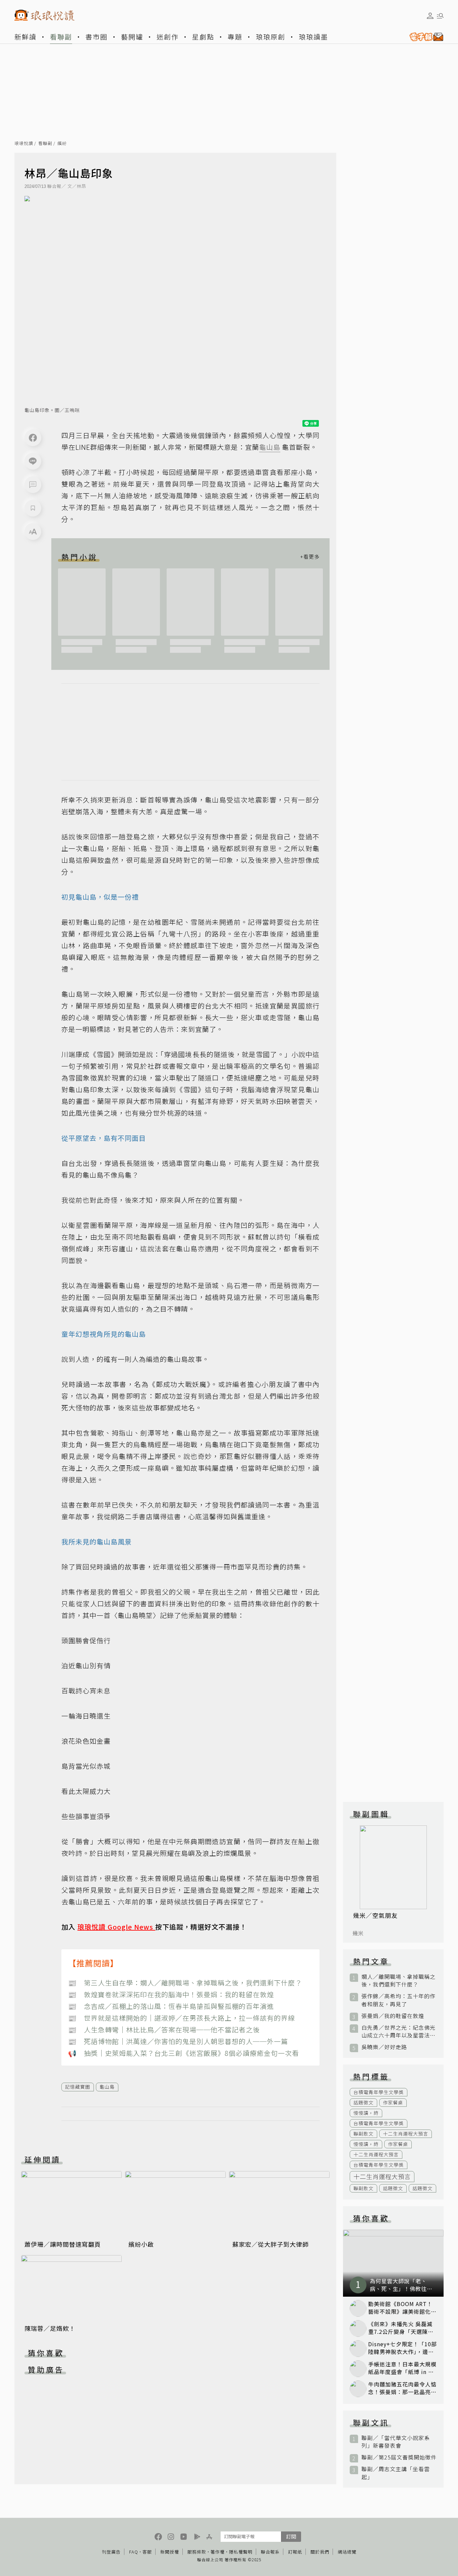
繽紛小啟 (141, 2244)
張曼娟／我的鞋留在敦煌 (393, 2016)
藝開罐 (132, 37)
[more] (310, 557)
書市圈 (97, 37)
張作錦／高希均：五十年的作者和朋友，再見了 (398, 2000)
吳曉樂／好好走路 (384, 2047)
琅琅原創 (271, 37)
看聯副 (61, 37)
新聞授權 (170, 2552)
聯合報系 (270, 2552)
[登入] (430, 16)
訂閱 (291, 2536)
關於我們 (320, 2552)
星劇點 (203, 37)
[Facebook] (33, 438)
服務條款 (197, 2552)
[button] (33, 485)
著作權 (218, 2552)
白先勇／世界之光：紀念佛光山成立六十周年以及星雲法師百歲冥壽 (398, 2031)
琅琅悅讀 (24, 144)
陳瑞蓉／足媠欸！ (50, 2328)
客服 (147, 2552)
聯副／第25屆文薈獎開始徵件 (399, 2457)
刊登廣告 (111, 2552)
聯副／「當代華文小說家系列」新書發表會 (396, 2442)
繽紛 (62, 144)
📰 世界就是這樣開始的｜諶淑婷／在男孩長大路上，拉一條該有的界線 (182, 2018)
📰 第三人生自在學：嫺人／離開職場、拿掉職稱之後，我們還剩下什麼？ (185, 1983)
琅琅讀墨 (313, 37)
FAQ (134, 2552)
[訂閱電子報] (424, 37)
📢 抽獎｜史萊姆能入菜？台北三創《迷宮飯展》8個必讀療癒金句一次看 (184, 2053)
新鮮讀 (25, 37)
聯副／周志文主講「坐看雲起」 (396, 2473)
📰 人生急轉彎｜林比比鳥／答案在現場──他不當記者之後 (164, 2030)
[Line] (33, 461)
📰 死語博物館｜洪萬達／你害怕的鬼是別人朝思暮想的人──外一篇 (178, 2041)
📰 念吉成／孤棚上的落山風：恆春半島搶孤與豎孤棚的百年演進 (171, 2006)
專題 (235, 37)
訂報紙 (295, 2552)
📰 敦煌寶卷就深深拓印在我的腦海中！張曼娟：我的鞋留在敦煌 (171, 1994)
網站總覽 (347, 2552)
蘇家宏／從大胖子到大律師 (271, 2244)
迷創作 (168, 37)
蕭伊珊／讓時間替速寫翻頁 (63, 2244)
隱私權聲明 (241, 2552)
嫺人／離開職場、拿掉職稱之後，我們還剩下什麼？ (398, 1980)
